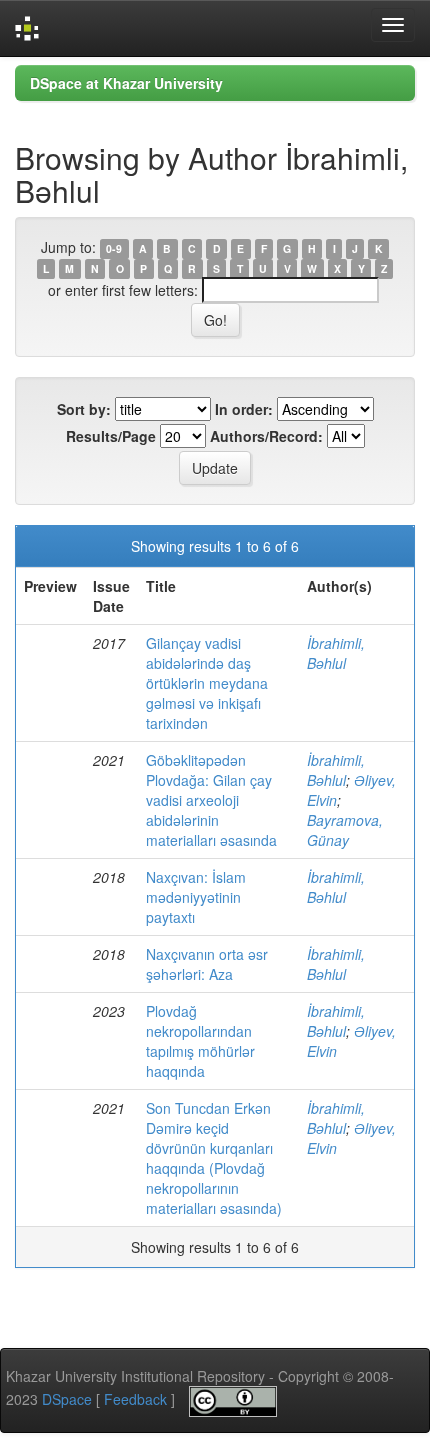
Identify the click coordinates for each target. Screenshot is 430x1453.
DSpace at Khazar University (126, 83)
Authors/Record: (266, 436)
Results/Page (111, 436)
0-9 (114, 248)
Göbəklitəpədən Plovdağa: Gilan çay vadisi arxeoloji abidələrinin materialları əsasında (211, 800)
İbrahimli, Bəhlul (336, 653)
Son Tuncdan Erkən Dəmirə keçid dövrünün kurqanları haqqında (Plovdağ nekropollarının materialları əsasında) (214, 1158)
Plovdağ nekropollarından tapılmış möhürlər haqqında (200, 1041)
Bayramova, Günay (345, 830)
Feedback (135, 1399)
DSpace (67, 1399)
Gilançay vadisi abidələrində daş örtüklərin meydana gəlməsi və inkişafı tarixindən (207, 683)
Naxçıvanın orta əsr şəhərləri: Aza (207, 964)
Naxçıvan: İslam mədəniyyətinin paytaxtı (196, 897)
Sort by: (84, 409)
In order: (244, 409)
